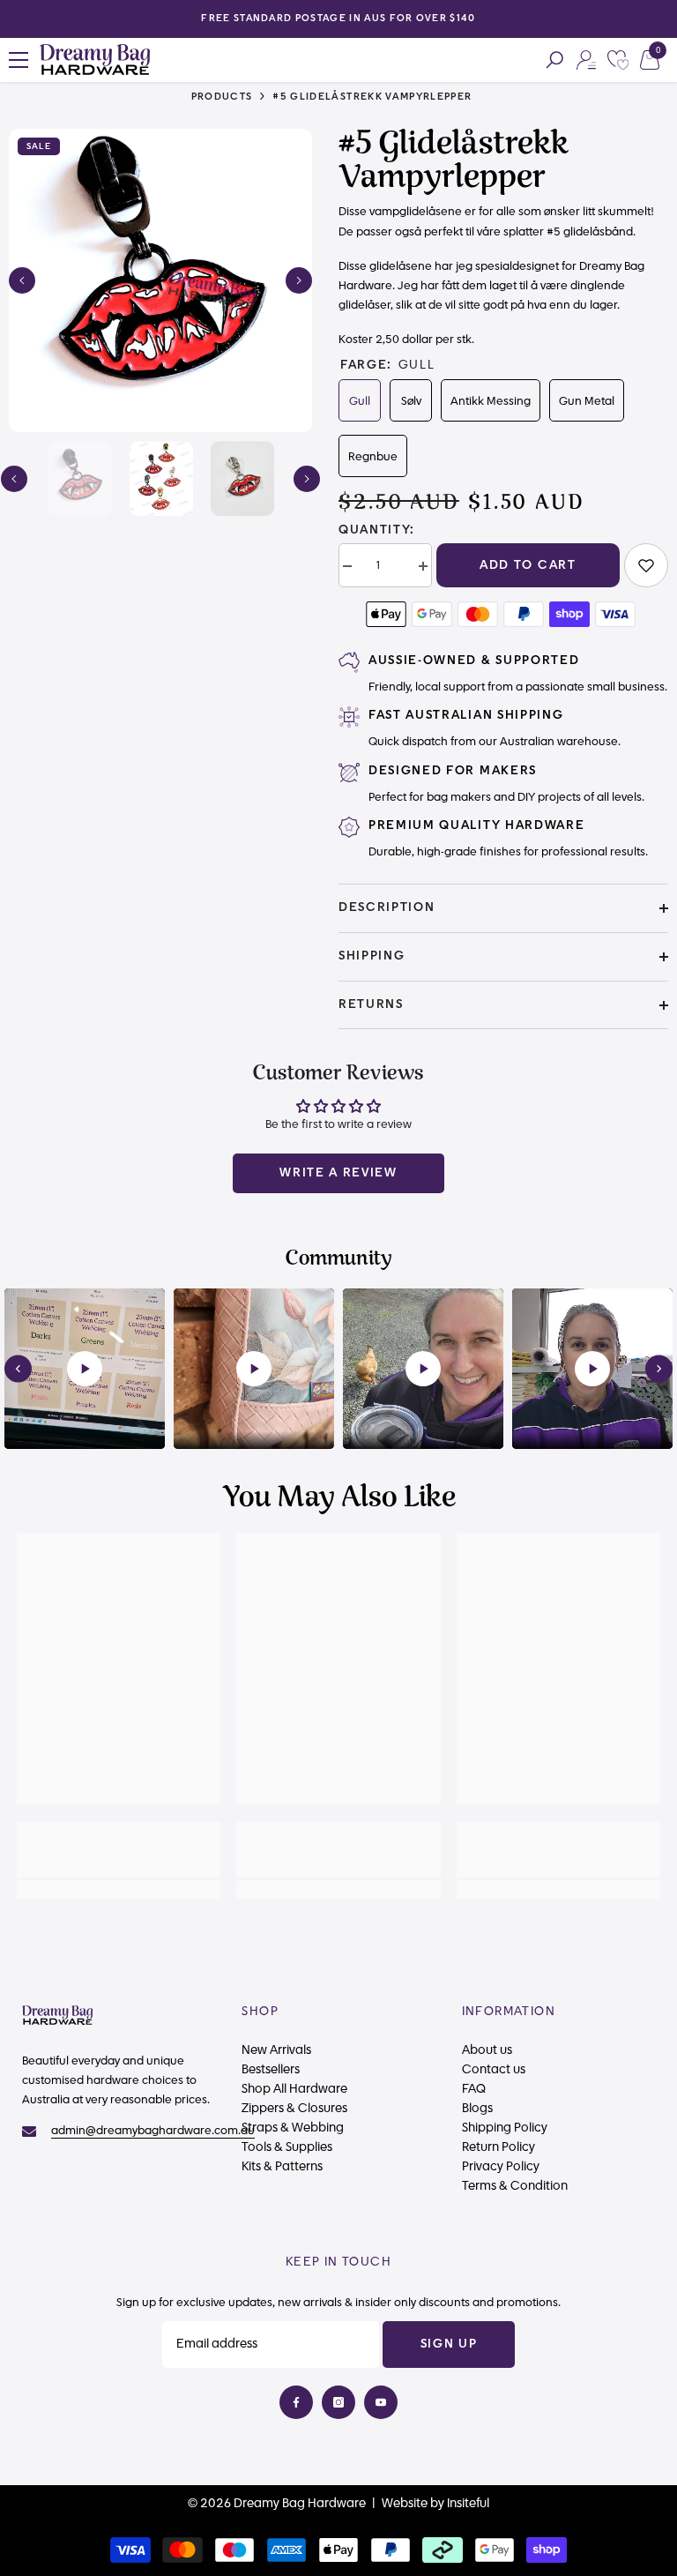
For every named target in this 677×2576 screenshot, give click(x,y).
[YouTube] (381, 2402)
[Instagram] (338, 2402)
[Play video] (85, 1369)
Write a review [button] (338, 1173)
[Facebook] (296, 2402)
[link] (646, 565)
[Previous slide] (18, 1368)
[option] (160, 280)
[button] (22, 280)
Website (405, 2504)
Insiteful (468, 2504)
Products (222, 97)
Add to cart (528, 565)
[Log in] (586, 60)
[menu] (19, 60)
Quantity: (377, 530)
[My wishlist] (618, 60)
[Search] (554, 60)
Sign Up (449, 2344)
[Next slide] (659, 1368)
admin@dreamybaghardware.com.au (153, 2131)
